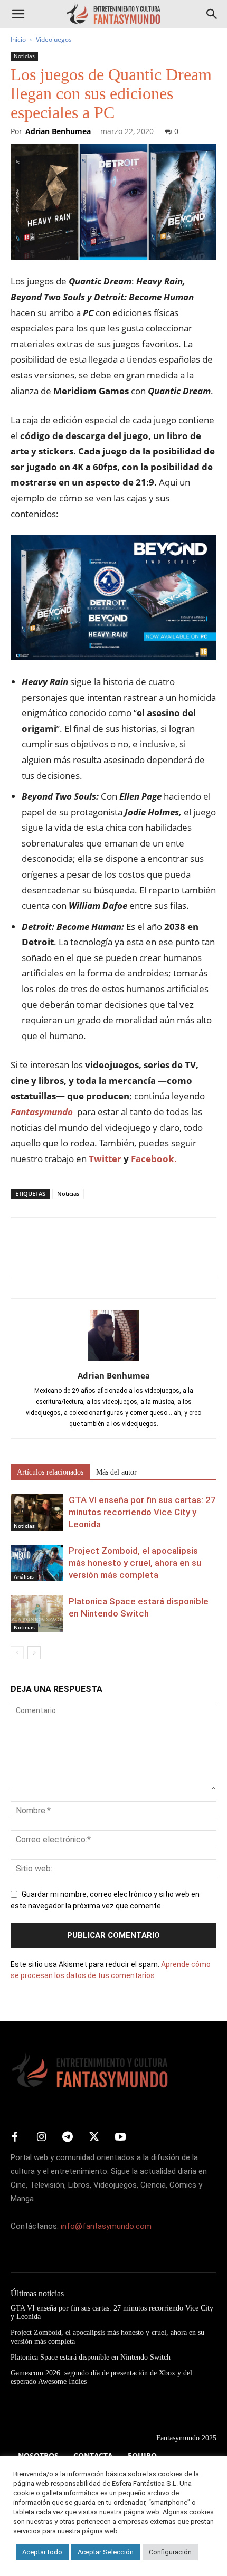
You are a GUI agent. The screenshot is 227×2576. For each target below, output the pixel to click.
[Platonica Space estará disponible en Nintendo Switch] (37, 1614)
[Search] (212, 14)
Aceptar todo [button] (42, 2552)
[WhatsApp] (94, 1254)
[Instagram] (41, 2137)
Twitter (105, 1159)
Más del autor (116, 1472)
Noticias (24, 56)
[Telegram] (118, 1254)
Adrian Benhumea (58, 131)
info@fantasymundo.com (106, 2226)
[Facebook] (21, 1254)
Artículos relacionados (50, 1472)
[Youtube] (120, 2137)
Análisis (24, 1576)
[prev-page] (17, 1653)
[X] (45, 1254)
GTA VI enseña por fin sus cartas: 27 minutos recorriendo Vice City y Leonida (142, 1512)
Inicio (18, 39)
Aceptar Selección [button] (106, 2552)
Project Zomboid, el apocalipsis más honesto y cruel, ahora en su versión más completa (135, 1563)
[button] (18, 14)
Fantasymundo (42, 1112)
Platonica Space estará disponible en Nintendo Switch (91, 2357)
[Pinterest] (70, 1254)
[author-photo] (113, 1361)
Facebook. (154, 1159)
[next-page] (34, 1653)
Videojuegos (54, 39)
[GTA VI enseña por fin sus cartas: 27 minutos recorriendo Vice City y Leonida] (37, 1512)
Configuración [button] (170, 2552)
